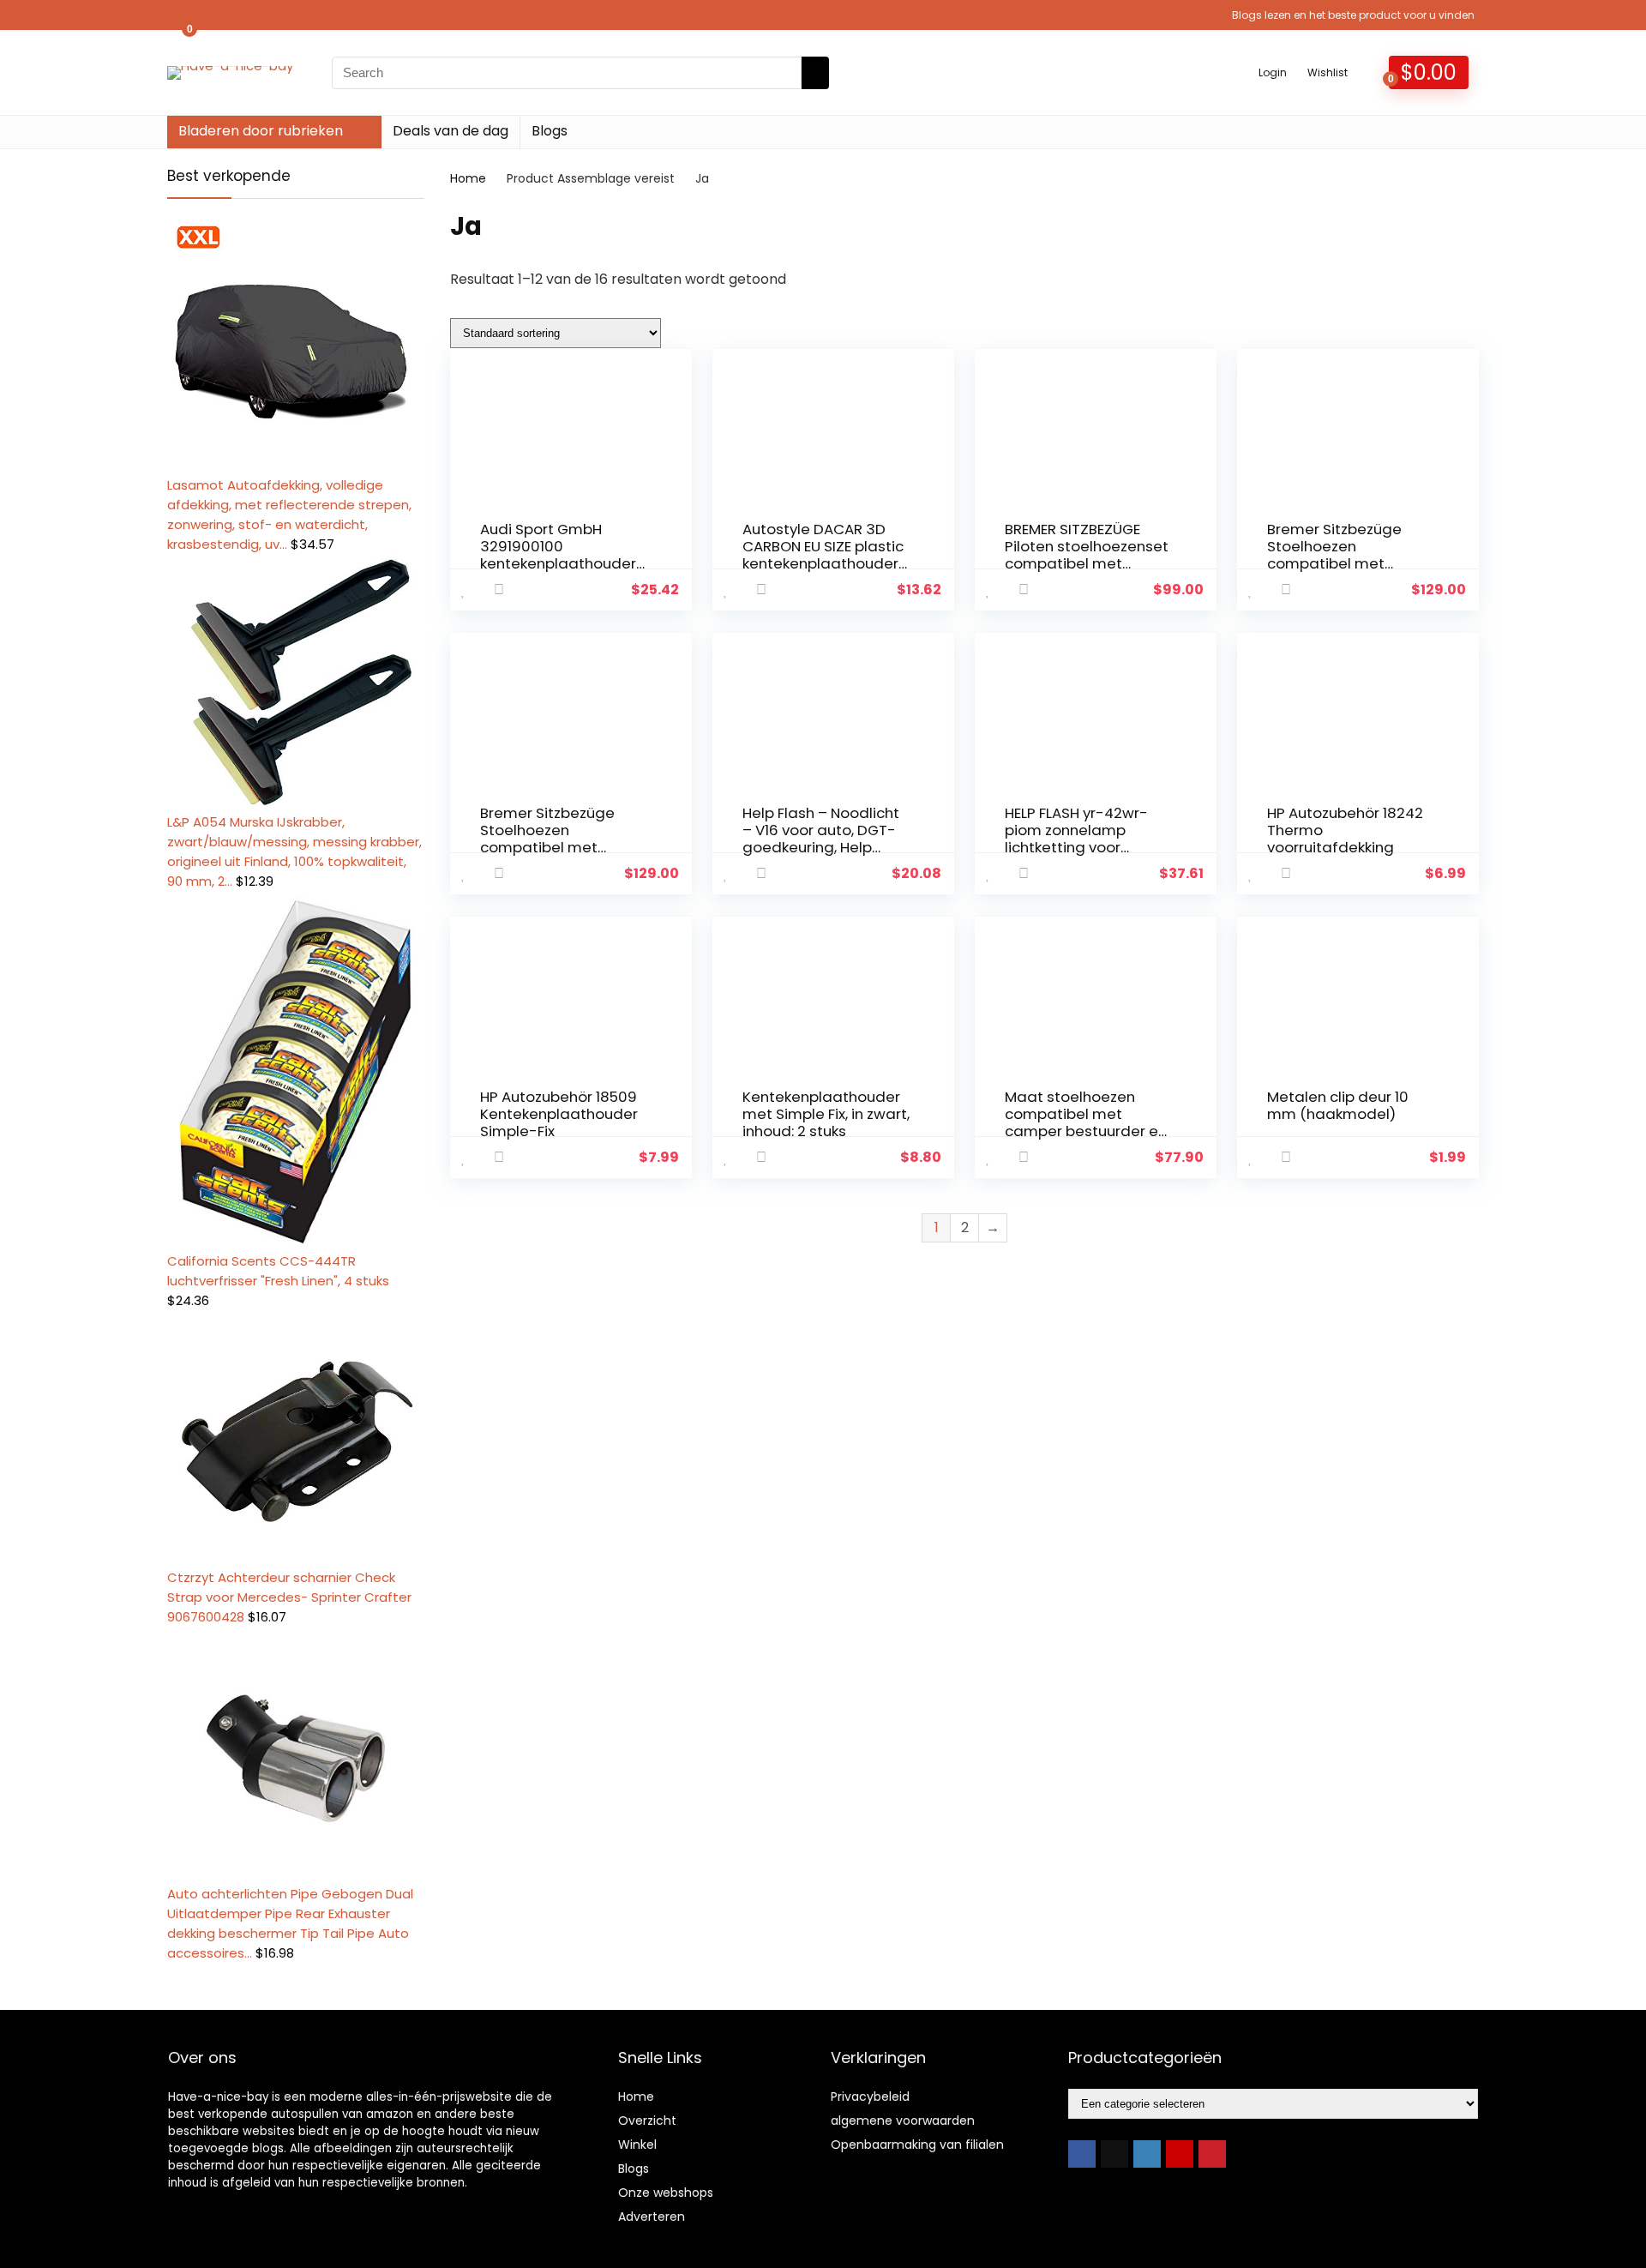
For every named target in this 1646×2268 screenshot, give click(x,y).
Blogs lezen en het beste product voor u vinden (1353, 15)
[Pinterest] (1212, 2154)
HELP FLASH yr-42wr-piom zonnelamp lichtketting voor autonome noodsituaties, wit (1076, 847)
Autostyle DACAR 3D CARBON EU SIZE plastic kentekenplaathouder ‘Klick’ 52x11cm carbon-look (823, 563)
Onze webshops (666, 2193)
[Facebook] (1082, 2154)
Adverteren (652, 2217)
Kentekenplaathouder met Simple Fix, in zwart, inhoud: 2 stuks (826, 1114)
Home (468, 178)
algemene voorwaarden (903, 2121)
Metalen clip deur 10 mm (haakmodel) (1338, 1105)
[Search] (815, 73)
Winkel (637, 2145)
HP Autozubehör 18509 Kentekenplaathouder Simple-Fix (559, 1114)
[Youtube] (1180, 2154)
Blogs (550, 131)
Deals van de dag (451, 131)
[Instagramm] (1147, 2154)
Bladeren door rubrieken (261, 131)
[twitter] (1114, 2154)
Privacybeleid (870, 2097)
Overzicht (647, 2121)
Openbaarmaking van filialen (917, 2145)
